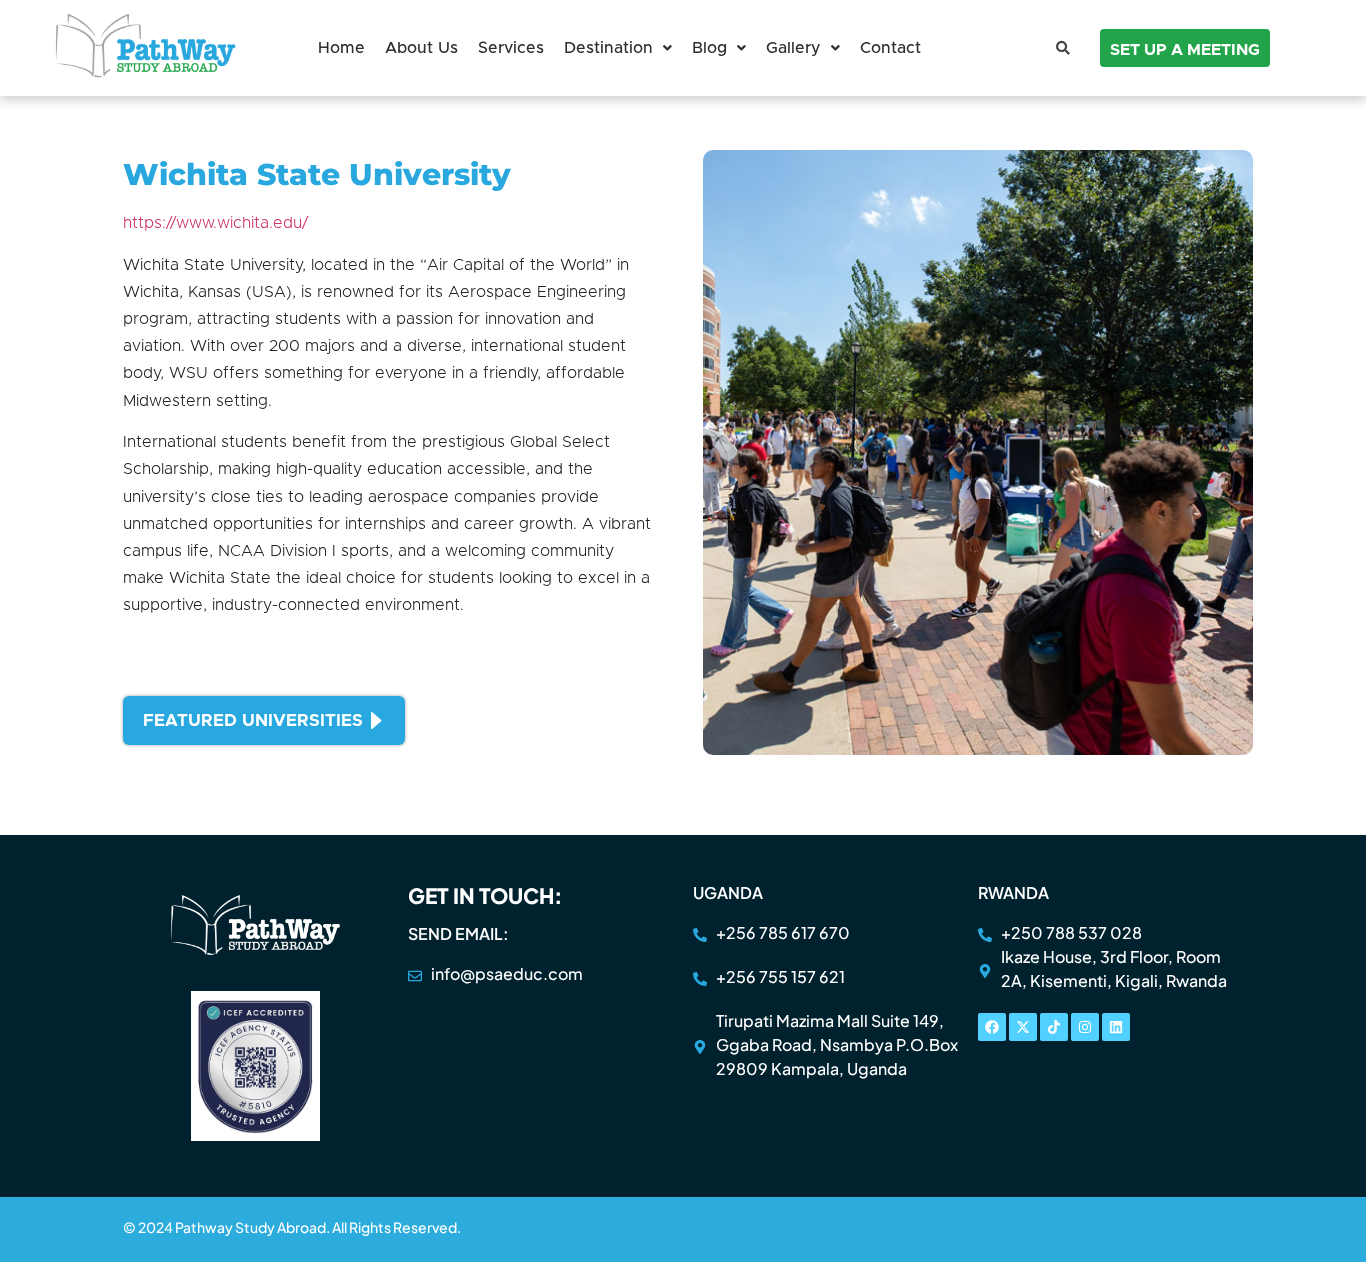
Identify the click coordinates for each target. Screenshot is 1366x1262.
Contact (890, 48)
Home (341, 48)
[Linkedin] (1116, 1027)
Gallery (793, 48)
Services (511, 48)
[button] (618, 48)
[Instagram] (1085, 1027)
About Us (421, 48)
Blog (709, 48)
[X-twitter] (1023, 1027)
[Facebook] (992, 1027)
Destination (608, 48)
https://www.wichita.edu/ (215, 223)
